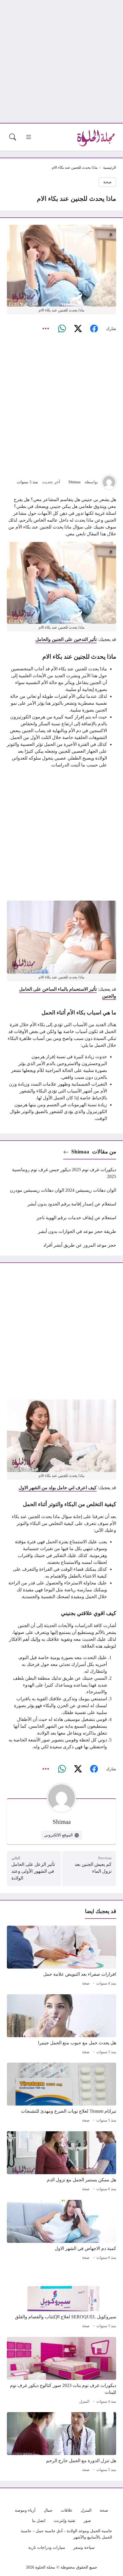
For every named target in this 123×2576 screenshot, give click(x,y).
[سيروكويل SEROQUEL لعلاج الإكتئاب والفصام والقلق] (61, 2299)
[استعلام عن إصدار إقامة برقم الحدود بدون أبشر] (61, 1204)
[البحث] (13, 137)
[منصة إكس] (78, 329)
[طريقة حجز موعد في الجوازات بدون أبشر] (61, 1232)
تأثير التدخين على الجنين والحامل (66, 639)
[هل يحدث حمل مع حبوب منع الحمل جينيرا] (61, 2025)
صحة (107, 182)
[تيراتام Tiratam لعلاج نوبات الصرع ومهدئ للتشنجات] (61, 2094)
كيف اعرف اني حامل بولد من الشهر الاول (58, 1488)
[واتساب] (62, 329)
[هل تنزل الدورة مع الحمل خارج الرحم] (61, 2443)
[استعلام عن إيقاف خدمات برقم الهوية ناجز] (61, 1218)
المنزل (84, 2402)
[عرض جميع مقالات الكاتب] (109, 482)
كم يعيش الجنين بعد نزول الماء (93, 1868)
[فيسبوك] (94, 329)
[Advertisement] (61, 61)
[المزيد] (46, 329)
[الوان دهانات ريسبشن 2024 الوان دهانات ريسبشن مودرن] (61, 1190)
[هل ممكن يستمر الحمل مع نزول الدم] (61, 2162)
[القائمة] (29, 137)
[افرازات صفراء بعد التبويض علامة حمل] (61, 1957)
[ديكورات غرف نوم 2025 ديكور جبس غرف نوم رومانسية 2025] (61, 1173)
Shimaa (74, 482)
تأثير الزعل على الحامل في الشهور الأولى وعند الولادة (33, 1871)
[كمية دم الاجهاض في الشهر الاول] (61, 2231)
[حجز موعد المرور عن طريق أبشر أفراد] (61, 1245)
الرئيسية (110, 168)
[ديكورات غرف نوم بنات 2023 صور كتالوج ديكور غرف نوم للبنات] (61, 2371)
